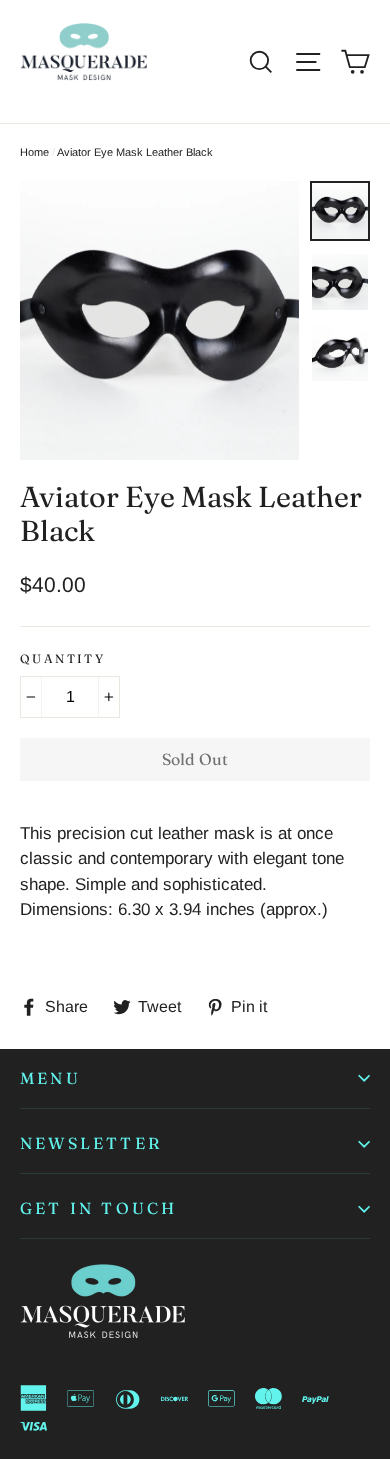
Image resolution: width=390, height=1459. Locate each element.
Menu (50, 1078)
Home (34, 152)
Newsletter (91, 1143)
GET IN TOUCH (98, 1208)
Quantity (62, 659)
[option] (159, 320)
